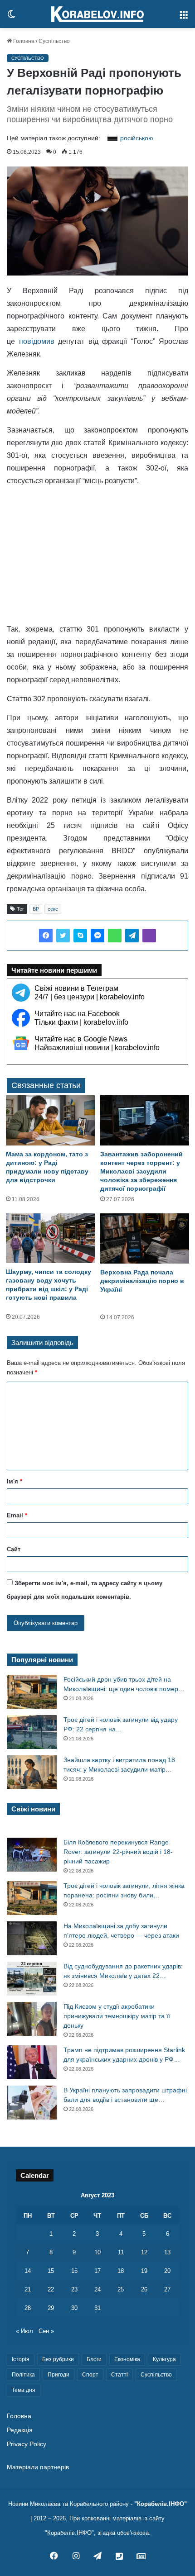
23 (74, 2289)
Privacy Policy (27, 2444)
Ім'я (15, 1481)
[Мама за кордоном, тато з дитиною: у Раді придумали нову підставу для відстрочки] (50, 1120)
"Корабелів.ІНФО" (161, 2504)
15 (51, 2271)
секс (53, 909)
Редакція (20, 2430)
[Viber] (149, 936)
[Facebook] (46, 936)
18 (121, 2271)
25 (121, 2289)
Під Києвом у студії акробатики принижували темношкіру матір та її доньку (117, 2016)
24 (97, 2289)
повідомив (37, 341)
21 (28, 2289)
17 (97, 2271)
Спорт (90, 2375)
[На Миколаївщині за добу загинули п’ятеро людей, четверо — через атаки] (32, 1938)
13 (167, 2252)
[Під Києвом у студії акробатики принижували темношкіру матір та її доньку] (32, 2019)
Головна (23, 41)
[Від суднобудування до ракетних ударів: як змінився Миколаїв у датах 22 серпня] (32, 1979)
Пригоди (58, 2375)
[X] (63, 936)
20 (167, 2271)
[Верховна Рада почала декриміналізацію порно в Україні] (145, 1238)
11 (121, 2252)
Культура (164, 2359)
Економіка (127, 2359)
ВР (36, 909)
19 (144, 2271)
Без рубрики (58, 2359)
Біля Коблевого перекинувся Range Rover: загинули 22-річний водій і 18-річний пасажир (118, 1852)
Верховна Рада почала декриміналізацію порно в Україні (142, 1281)
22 (51, 2289)
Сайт (14, 1549)
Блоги (94, 2359)
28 (28, 2308)
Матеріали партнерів (38, 2467)
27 (167, 2289)
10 (97, 2252)
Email (17, 1515)
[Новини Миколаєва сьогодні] (97, 14)
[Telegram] (132, 936)
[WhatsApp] (115, 936)
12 (144, 2252)
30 (74, 2308)
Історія (21, 2359)
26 (144, 2289)
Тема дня (24, 2390)
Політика (23, 2375)
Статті (119, 2375)
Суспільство (54, 41)
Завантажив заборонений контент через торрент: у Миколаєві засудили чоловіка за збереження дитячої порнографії (141, 1171)
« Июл (24, 2331)
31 (97, 2308)
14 (28, 2271)
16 (74, 2271)
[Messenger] (97, 936)
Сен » (46, 2331)
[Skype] (80, 936)
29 (51, 2308)
